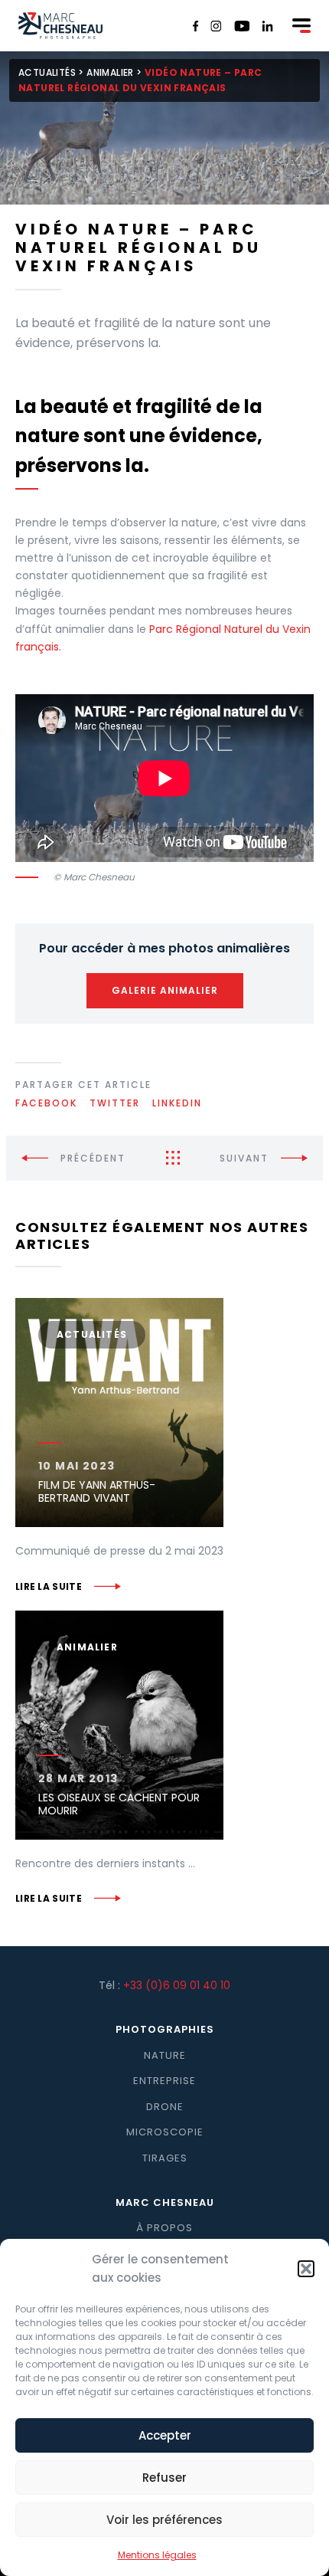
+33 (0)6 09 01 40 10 (177, 1985)
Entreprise (164, 2081)
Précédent (93, 1158)
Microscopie (165, 2132)
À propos (164, 2228)
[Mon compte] (279, 27)
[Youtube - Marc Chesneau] (242, 26)
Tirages (165, 2158)
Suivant (244, 1158)
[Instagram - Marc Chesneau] (216, 26)
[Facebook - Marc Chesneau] (196, 26)
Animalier (110, 72)
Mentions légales (157, 2555)
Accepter (165, 2435)
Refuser (164, 2478)
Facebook (46, 1103)
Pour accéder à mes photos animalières (164, 948)
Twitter (115, 1103)
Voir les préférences (164, 2520)
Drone (165, 2107)
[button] (306, 2269)
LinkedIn (177, 1103)
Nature (165, 2055)
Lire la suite (49, 1586)
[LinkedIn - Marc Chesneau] (267, 26)
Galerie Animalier (165, 990)
